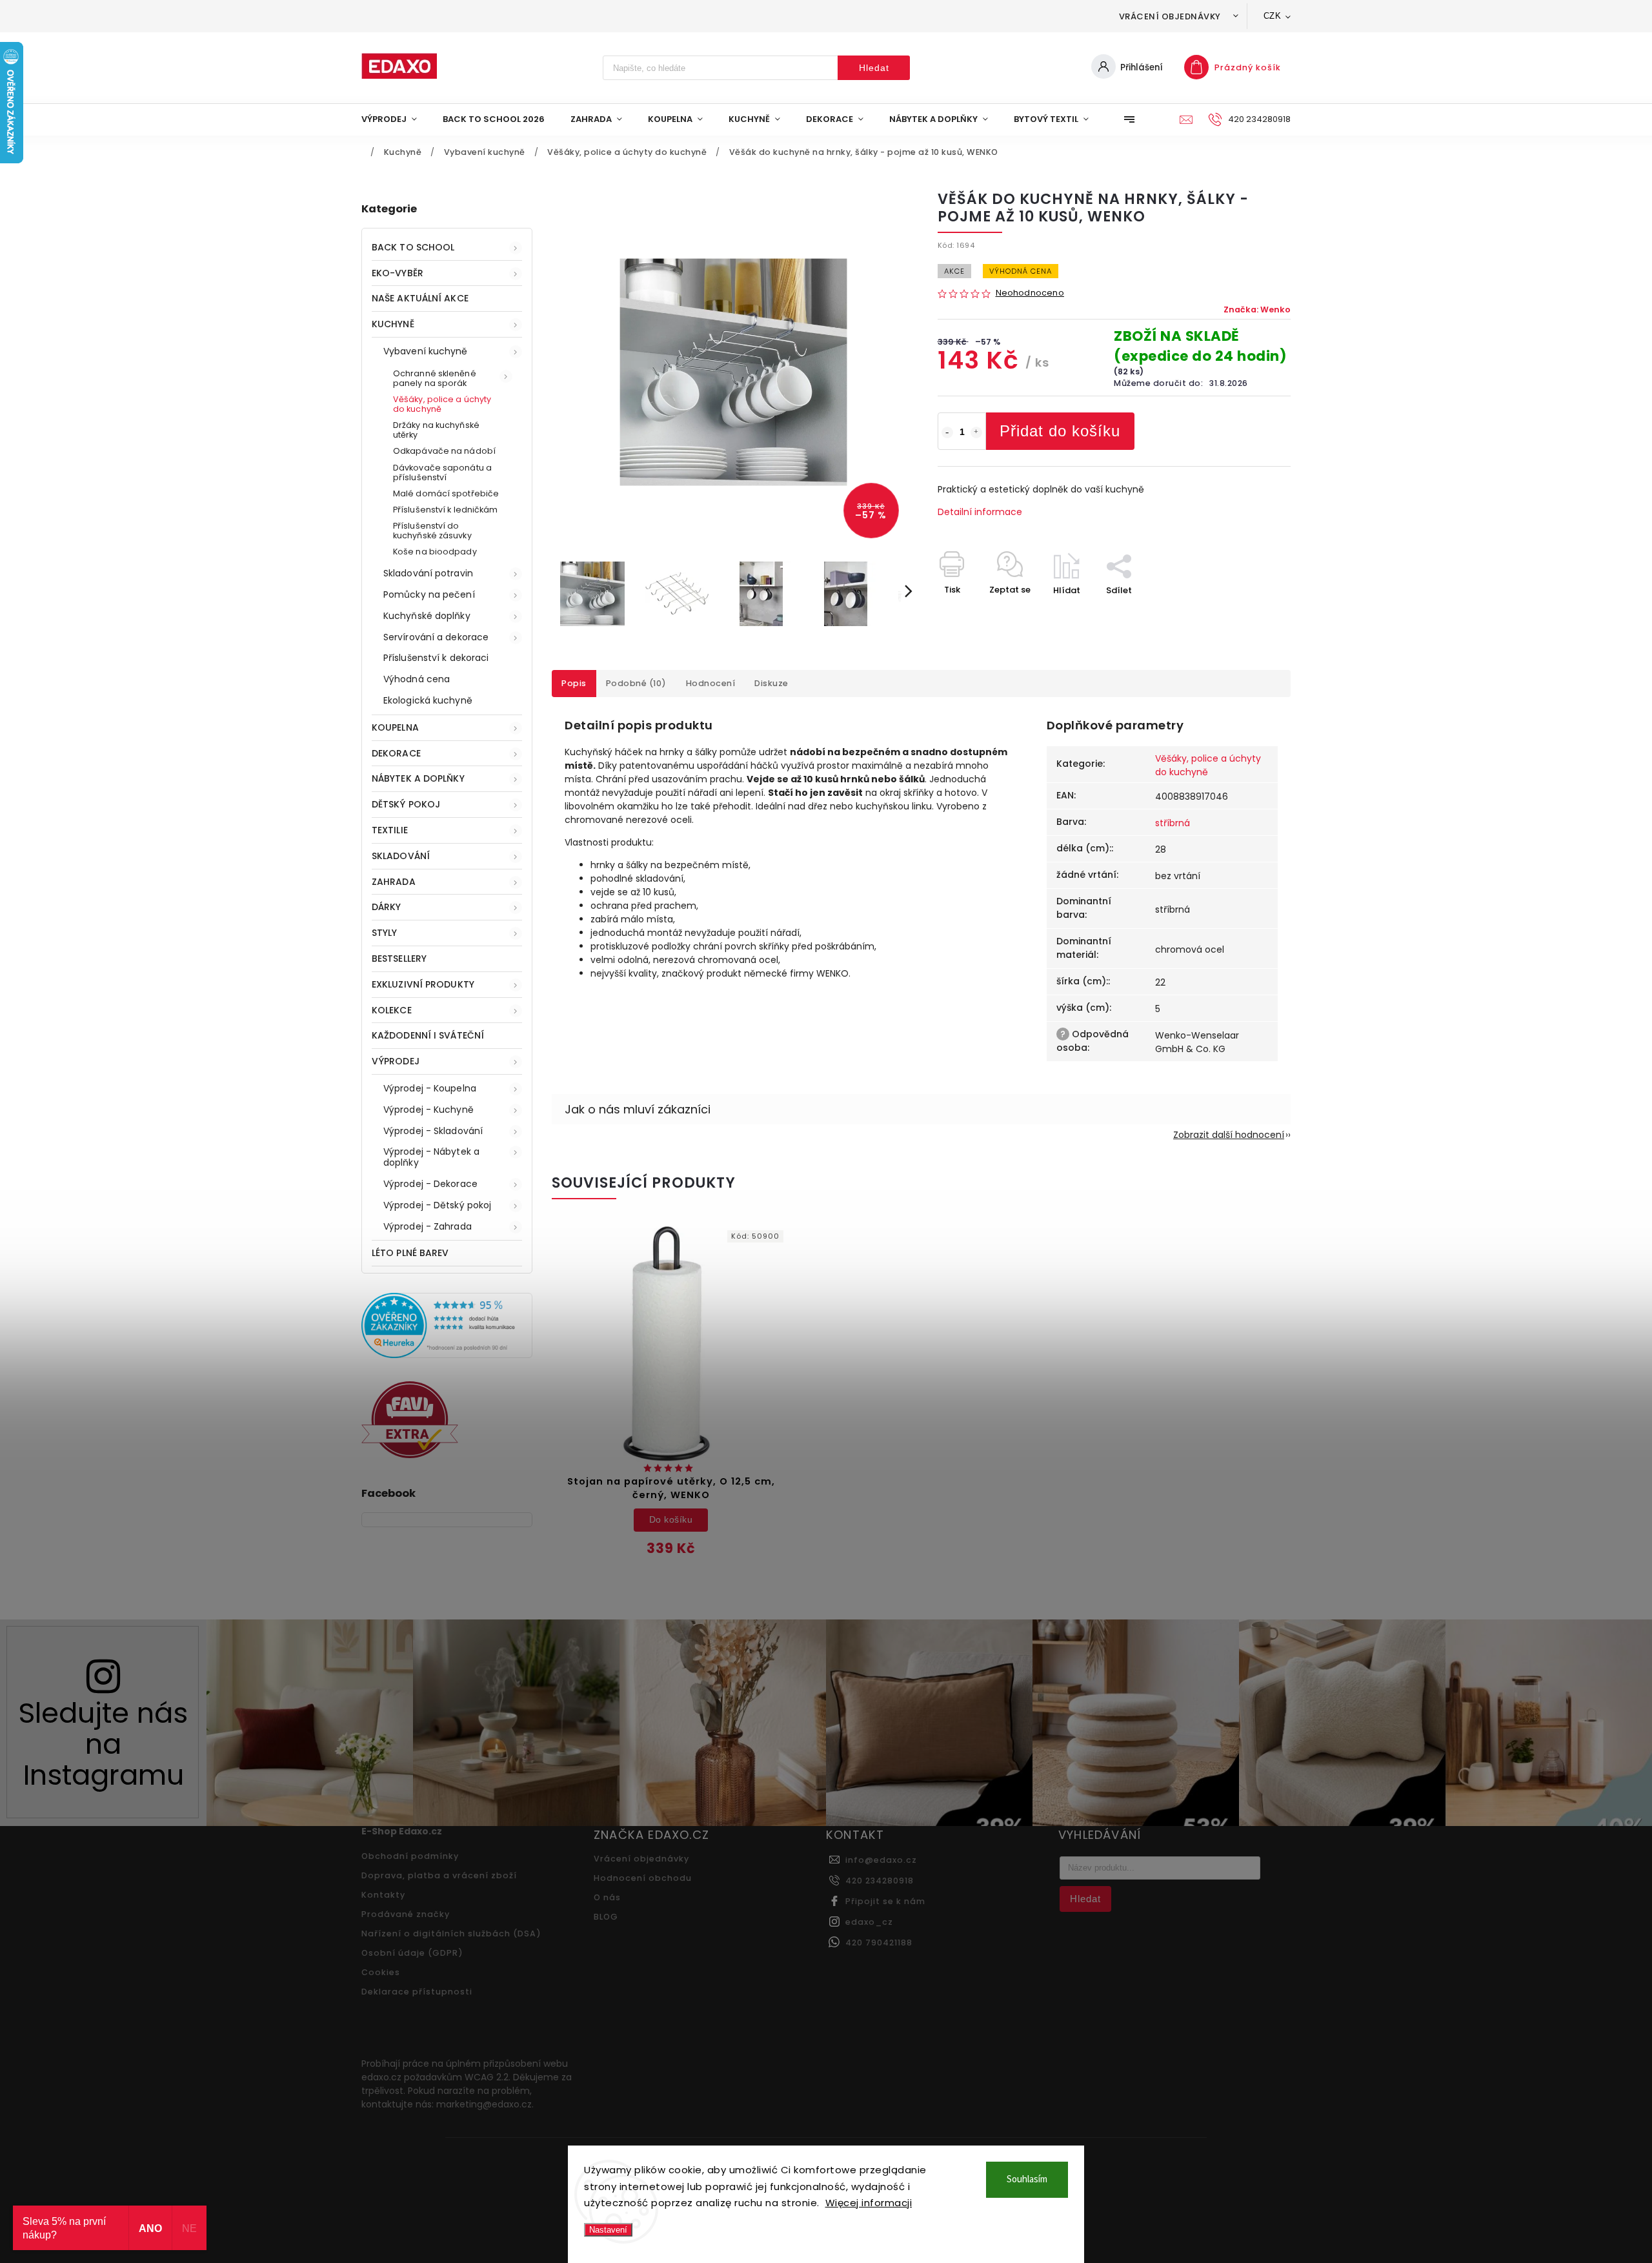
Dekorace (396, 753)
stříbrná (1173, 823)
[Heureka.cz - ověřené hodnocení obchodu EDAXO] (447, 1355)
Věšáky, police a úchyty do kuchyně (442, 404)
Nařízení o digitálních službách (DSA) (451, 1933)
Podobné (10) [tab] (636, 683)
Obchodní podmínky (410, 1856)
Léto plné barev (410, 1253)
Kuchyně (393, 324)
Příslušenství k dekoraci (436, 658)
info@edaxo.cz (881, 1860)
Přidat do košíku (1060, 431)
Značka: (1257, 310)
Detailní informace (980, 512)
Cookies (381, 1972)
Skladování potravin (428, 573)
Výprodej (396, 1061)
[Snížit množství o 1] (947, 432)
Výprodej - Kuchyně (428, 1110)
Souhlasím (1027, 2179)
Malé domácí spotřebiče (446, 493)
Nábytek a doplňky (418, 778)
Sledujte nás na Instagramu (103, 1744)
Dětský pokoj (406, 804)
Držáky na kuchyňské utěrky (436, 430)
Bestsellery (399, 959)
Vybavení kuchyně (426, 351)
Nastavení (608, 2230)
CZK (1273, 16)
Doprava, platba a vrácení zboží (439, 1875)
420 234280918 (880, 1881)
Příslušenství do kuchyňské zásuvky (432, 531)
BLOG (606, 1917)
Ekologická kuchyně (428, 700)
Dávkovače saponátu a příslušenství (442, 472)
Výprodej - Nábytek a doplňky (431, 1157)
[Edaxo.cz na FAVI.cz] (410, 1455)
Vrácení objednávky (1170, 16)
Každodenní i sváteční (428, 1035)
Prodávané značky (406, 1914)
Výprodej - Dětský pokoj (437, 1205)
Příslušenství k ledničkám (446, 510)
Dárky (387, 907)
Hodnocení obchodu (643, 1878)
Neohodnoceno (1030, 293)
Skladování (401, 856)
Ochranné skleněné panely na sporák (435, 378)
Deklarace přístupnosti (417, 1992)
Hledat (874, 68)
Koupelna (395, 727)
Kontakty (383, 1895)
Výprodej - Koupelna (430, 1088)
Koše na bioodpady (435, 552)
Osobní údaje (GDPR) (412, 1953)
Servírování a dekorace (436, 637)
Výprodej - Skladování (433, 1131)
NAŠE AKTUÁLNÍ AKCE (420, 298)
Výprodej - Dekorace (430, 1184)
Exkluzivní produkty (423, 984)
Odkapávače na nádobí (444, 451)
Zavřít (1248, 613)
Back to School (413, 247)
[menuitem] (396, 119)
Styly (385, 933)
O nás (607, 1897)
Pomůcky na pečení (429, 594)
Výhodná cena (417, 679)
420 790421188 (879, 1943)
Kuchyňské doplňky (427, 616)
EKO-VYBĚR (398, 273)
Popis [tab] (574, 683)
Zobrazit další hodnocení (1229, 1135)
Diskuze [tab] (771, 683)
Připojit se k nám (885, 1901)
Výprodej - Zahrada (428, 1226)
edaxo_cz (869, 1922)
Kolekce (392, 1010)
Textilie (390, 830)
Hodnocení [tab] (711, 683)
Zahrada (394, 882)
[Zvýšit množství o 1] (976, 432)
